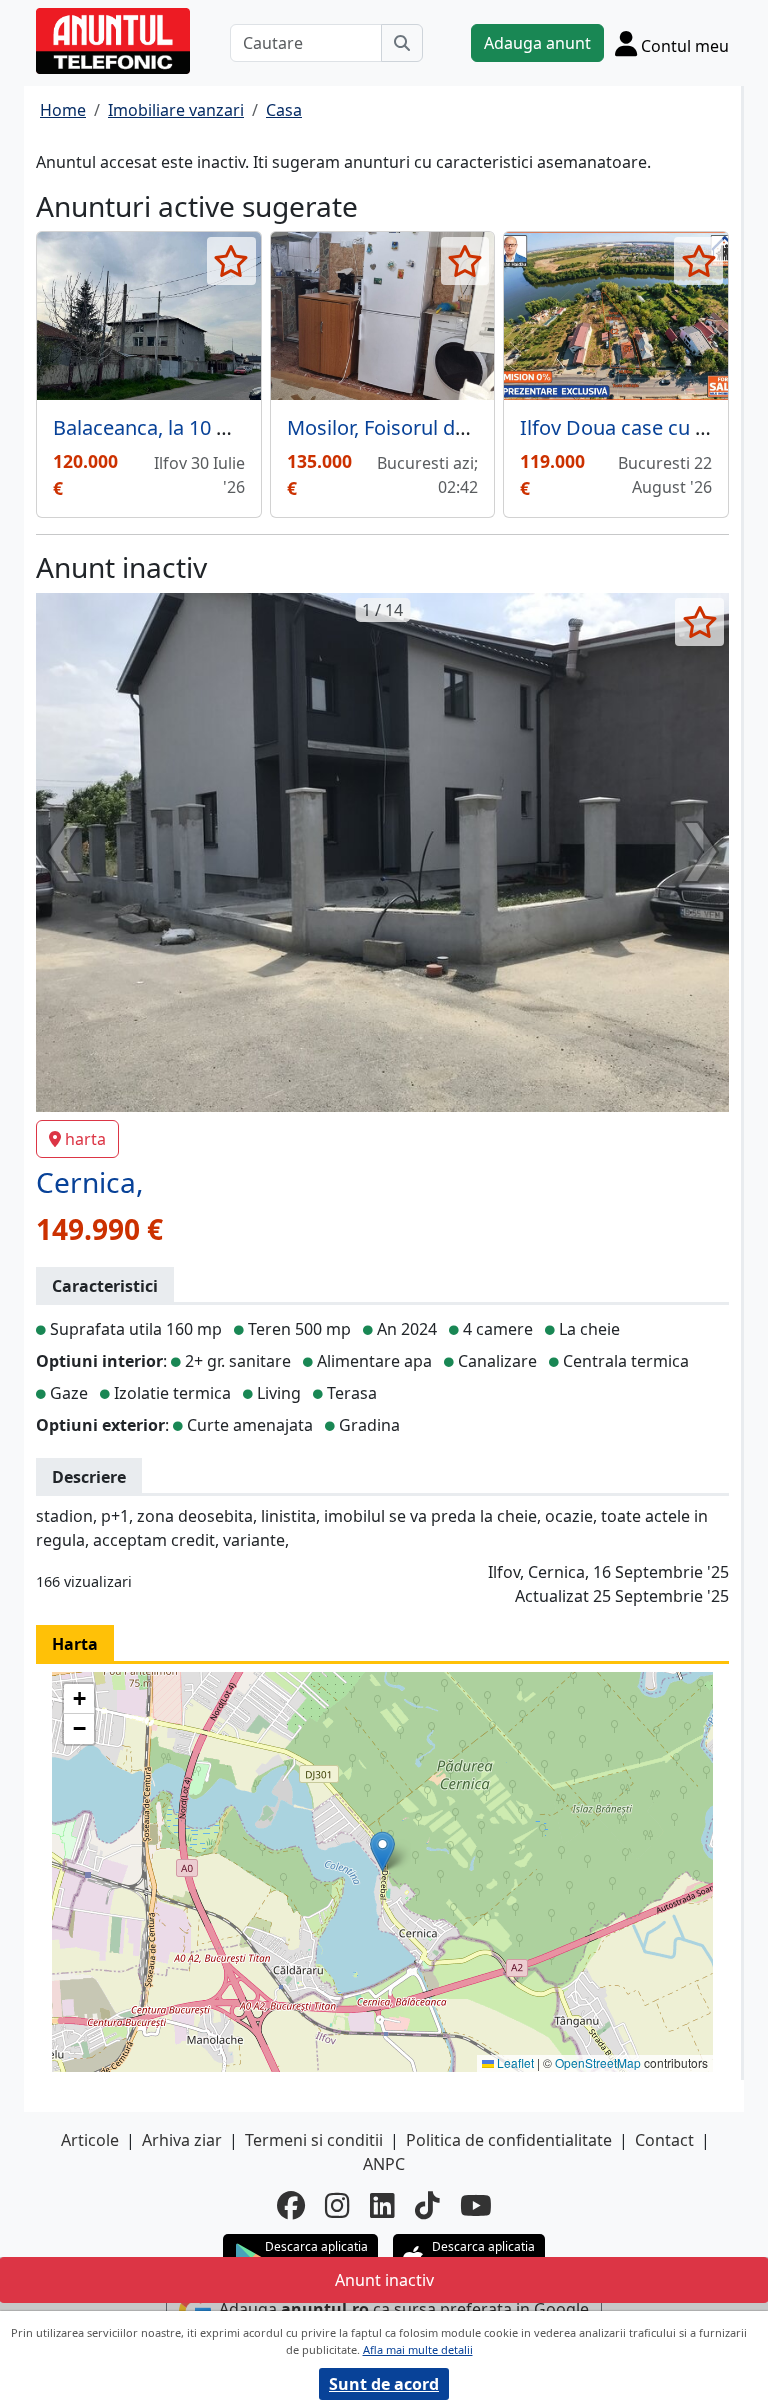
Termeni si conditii (314, 2140)
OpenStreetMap (598, 2062)
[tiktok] (427, 2205)
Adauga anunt (537, 43)
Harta (75, 1644)
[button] (382, 1851)
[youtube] (476, 2205)
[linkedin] (382, 2205)
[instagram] (337, 2205)
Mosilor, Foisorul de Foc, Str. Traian (445, 427)
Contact (664, 2140)
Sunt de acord (384, 2384)
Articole (90, 2140)
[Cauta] (402, 43)
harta (85, 1139)
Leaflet (514, 2062)
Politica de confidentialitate (509, 2140)
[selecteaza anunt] (231, 261)
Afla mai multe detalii (418, 2349)
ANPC (384, 2164)
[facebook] (291, 2205)
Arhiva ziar (182, 2140)
